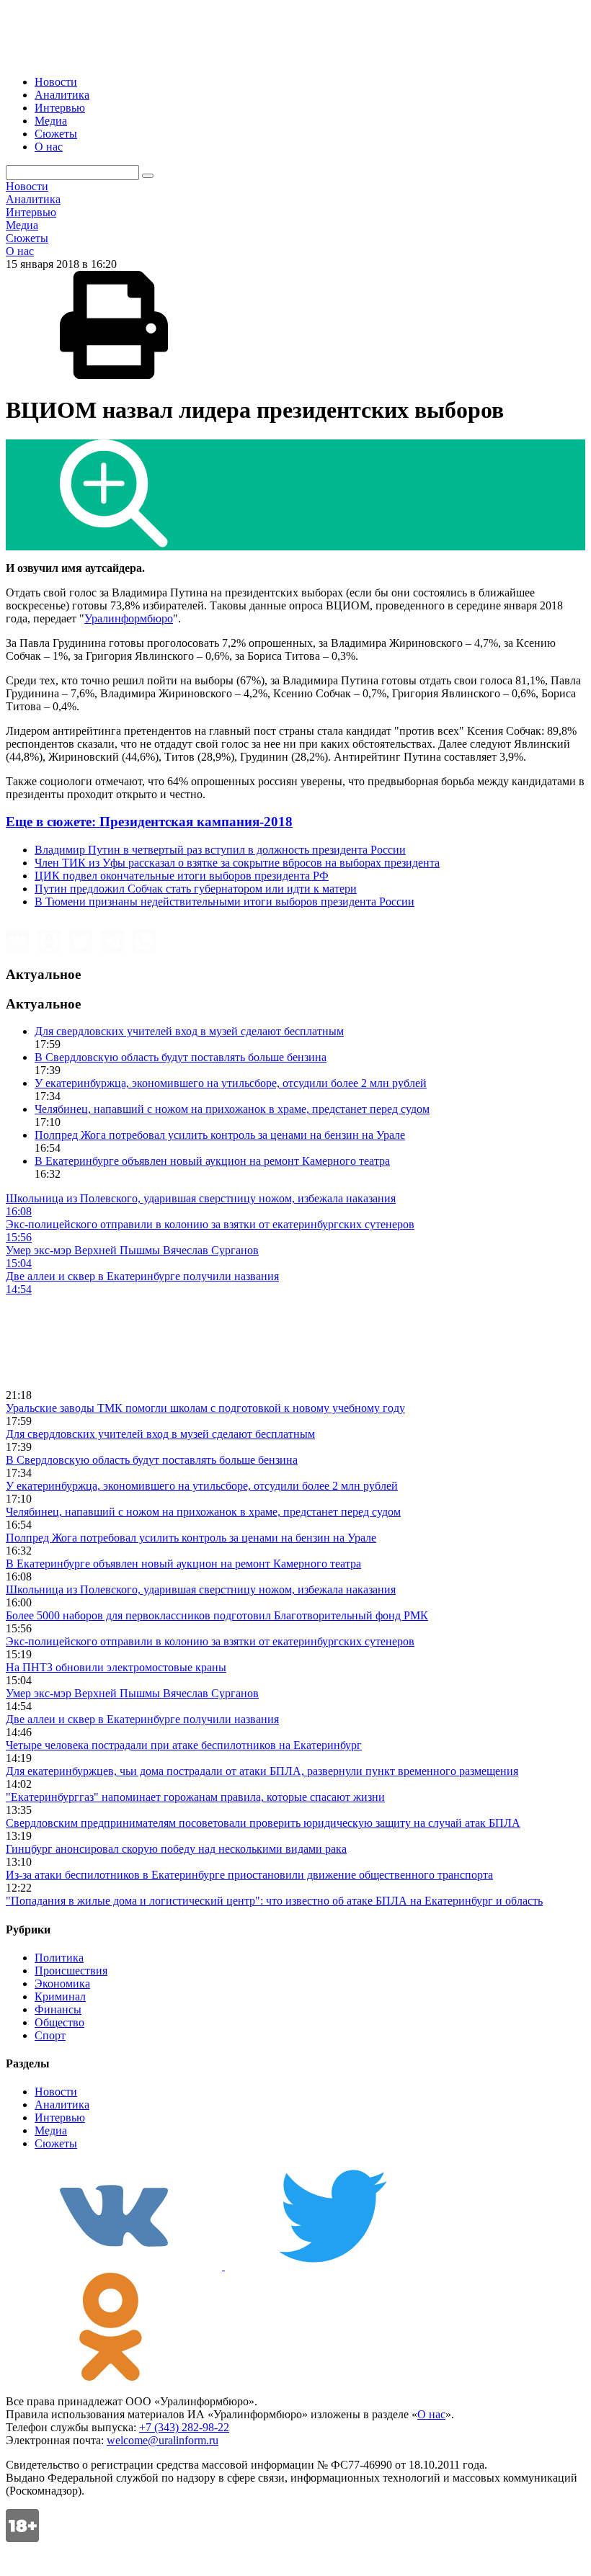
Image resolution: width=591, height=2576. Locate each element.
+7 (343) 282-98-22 (184, 2427)
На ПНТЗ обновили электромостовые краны (116, 1667)
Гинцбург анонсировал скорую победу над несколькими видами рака (176, 1849)
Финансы (58, 2009)
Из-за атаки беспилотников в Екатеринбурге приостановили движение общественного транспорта (249, 1875)
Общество (59, 2022)
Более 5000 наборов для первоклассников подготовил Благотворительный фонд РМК (217, 1615)
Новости (56, 82)
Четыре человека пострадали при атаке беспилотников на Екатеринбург (184, 1745)
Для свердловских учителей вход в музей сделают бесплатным (189, 1031)
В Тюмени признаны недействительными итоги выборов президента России (225, 902)
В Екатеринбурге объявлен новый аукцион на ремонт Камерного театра (212, 1161)
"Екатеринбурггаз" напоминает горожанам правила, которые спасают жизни (195, 1797)
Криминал (60, 1996)
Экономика (62, 1984)
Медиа (51, 121)
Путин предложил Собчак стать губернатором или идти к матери (196, 889)
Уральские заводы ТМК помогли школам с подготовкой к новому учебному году (205, 1408)
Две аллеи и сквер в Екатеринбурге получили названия (142, 1719)
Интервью (60, 108)
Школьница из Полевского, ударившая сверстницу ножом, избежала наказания (201, 1589)
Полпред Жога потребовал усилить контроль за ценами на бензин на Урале (220, 1135)
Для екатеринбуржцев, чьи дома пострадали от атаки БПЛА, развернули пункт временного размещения (262, 1771)
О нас (49, 147)
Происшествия (71, 1971)
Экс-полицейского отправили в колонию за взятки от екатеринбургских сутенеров (210, 1641)
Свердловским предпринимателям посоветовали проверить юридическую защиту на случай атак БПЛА (263, 1823)
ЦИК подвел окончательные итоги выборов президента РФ (182, 876)
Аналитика (62, 95)
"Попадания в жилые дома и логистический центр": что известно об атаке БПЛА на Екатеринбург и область (274, 1901)
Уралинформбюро (129, 618)
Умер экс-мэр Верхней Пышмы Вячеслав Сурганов (132, 1693)
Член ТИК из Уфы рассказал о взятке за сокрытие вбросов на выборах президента (237, 863)
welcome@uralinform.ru (163, 2440)
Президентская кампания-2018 (149, 822)
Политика (59, 1958)
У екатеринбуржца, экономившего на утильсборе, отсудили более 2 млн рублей (231, 1083)
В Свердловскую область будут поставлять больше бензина (181, 1057)
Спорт (50, 2035)
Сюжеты (56, 134)
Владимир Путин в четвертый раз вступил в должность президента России (220, 850)
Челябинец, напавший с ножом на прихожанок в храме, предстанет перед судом (232, 1109)
